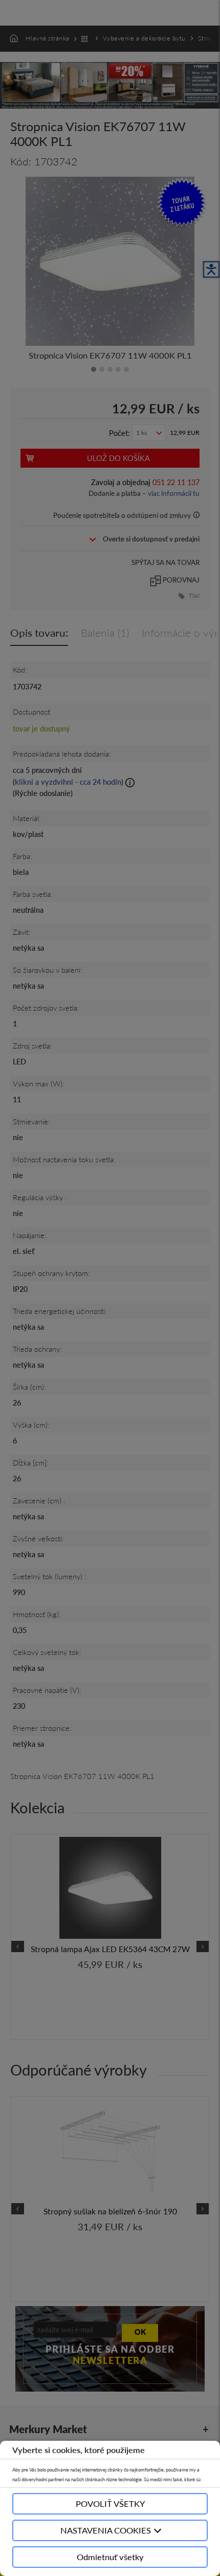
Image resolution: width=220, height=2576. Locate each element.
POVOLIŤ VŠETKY (110, 2504)
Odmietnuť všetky (110, 2557)
